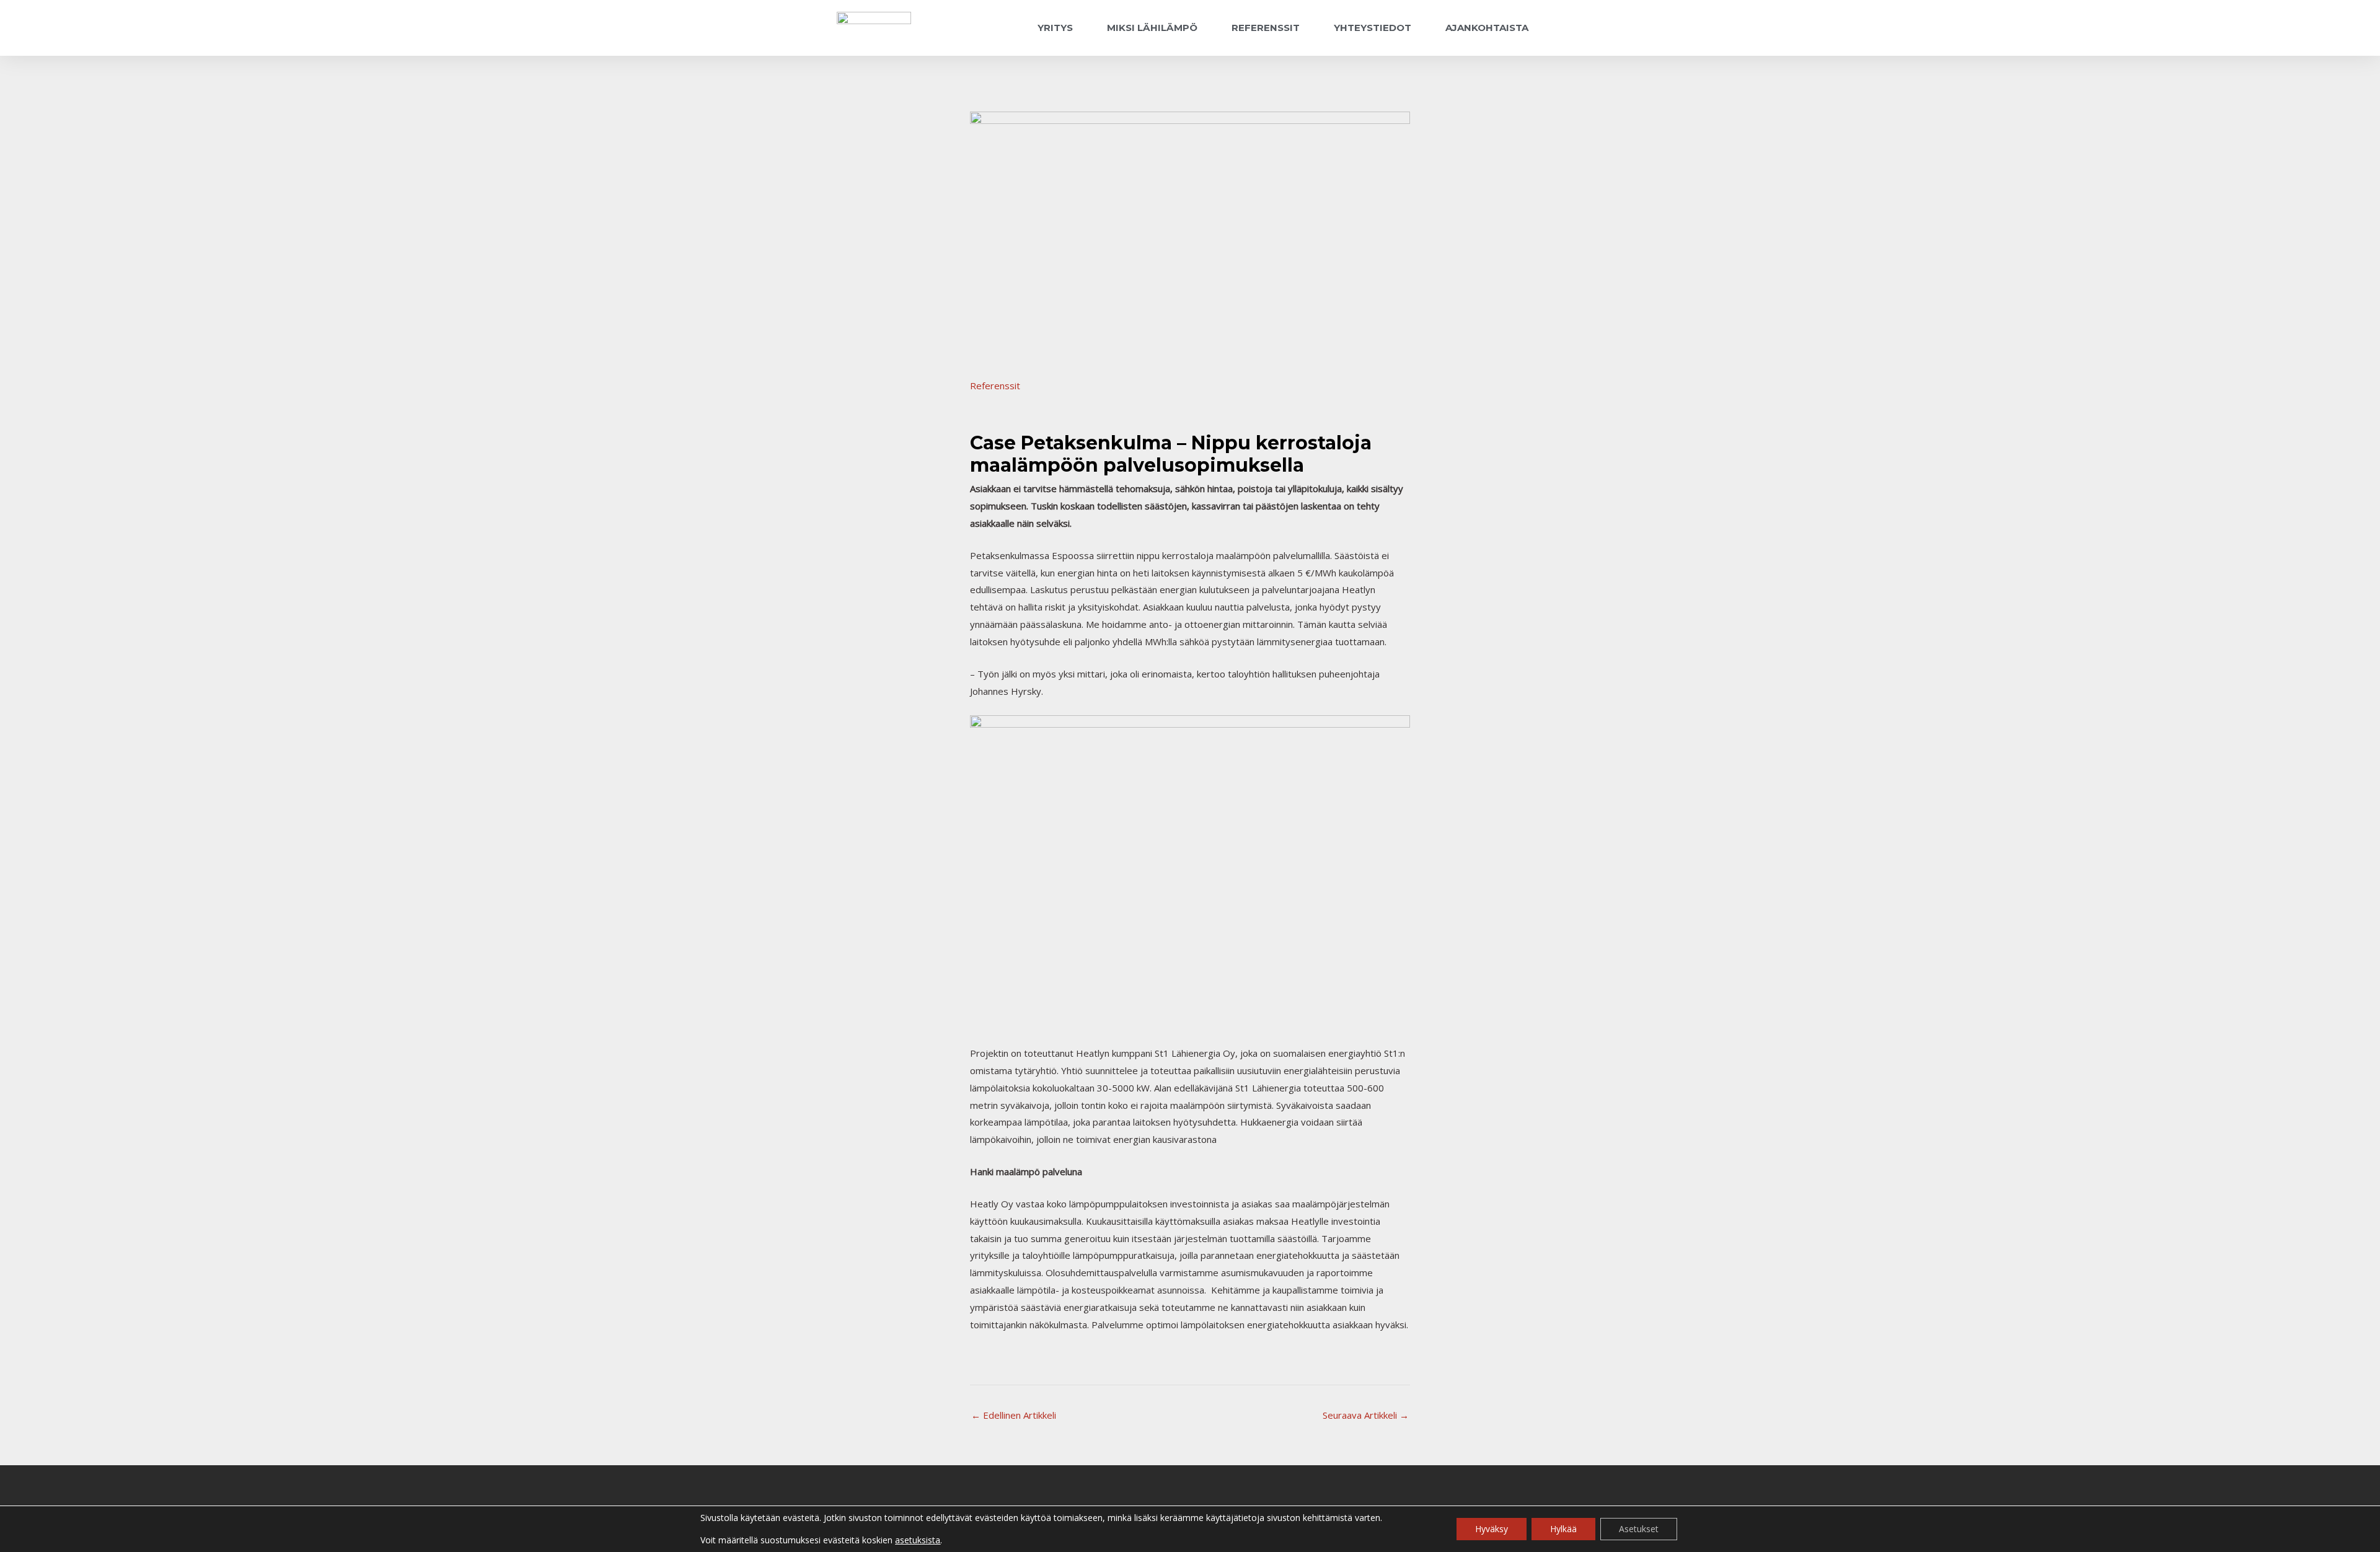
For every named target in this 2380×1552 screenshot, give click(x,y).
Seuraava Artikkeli (1366, 1415)
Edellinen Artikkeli (1014, 1415)
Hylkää (1563, 1529)
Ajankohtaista (1487, 28)
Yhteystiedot (1373, 28)
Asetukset (1639, 1529)
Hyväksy (1492, 1529)
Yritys (1055, 28)
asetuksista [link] (918, 1540)
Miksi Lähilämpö (1152, 28)
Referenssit (1266, 28)
